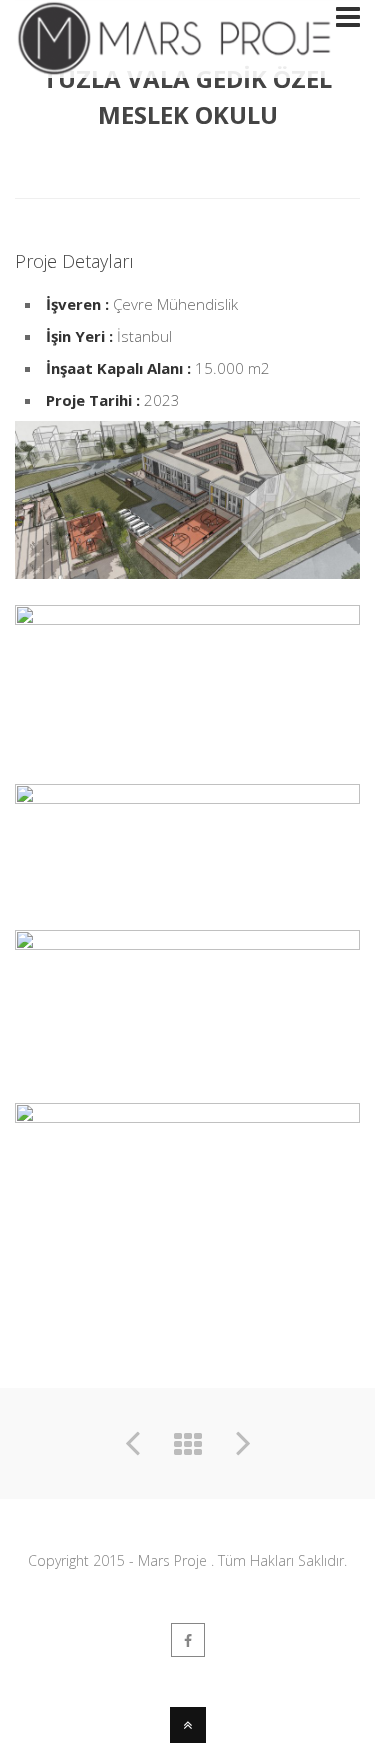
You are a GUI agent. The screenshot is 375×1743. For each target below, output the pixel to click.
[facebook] (188, 1640)
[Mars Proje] (175, 65)
